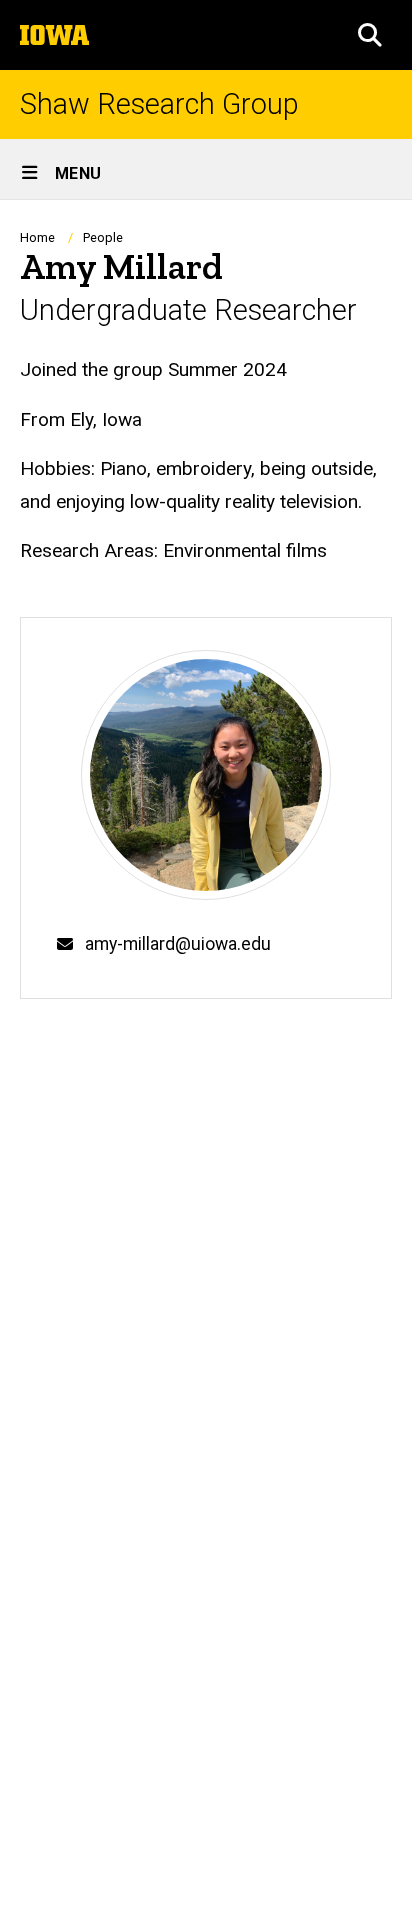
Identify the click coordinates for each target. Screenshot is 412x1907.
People (103, 237)
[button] (370, 35)
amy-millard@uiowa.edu (178, 944)
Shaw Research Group (159, 104)
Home (37, 237)
